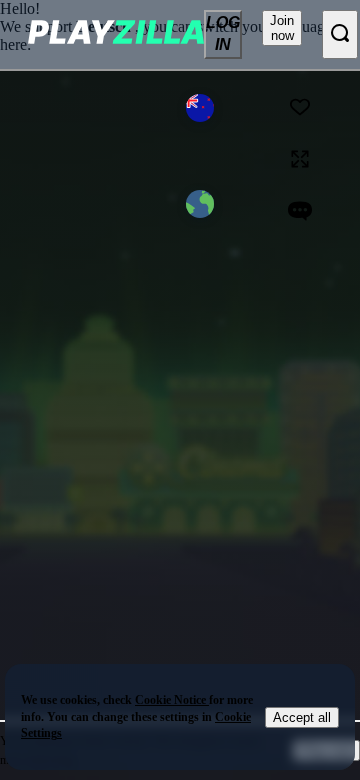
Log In (223, 33)
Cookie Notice (172, 700)
